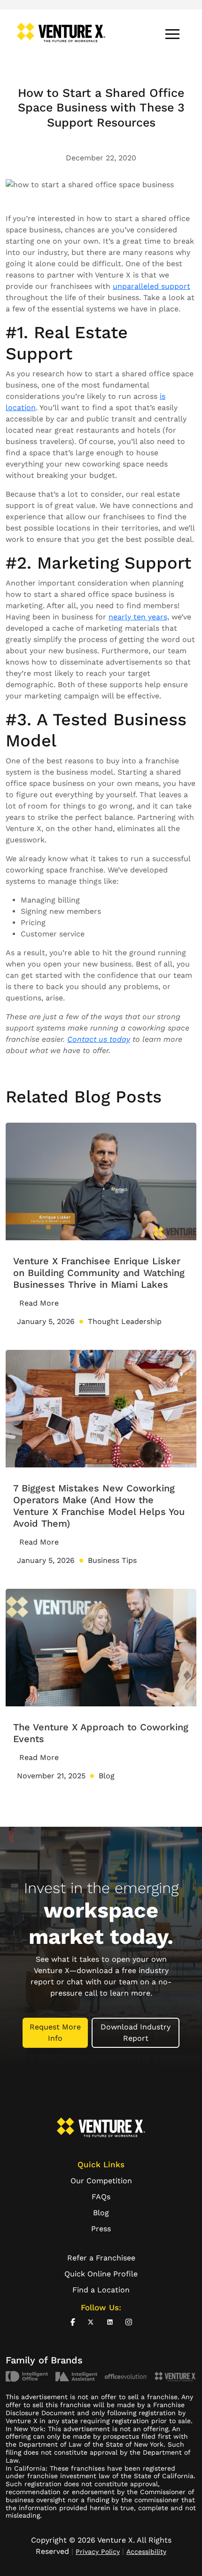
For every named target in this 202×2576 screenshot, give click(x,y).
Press (101, 2229)
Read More (39, 1303)
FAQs (101, 2197)
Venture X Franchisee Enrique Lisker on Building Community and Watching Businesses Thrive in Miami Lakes (99, 1273)
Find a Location (101, 2290)
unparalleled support (151, 286)
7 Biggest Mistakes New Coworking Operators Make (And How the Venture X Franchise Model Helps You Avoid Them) (99, 1506)
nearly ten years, (139, 617)
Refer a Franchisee (101, 2258)
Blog (101, 2213)
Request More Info (55, 2033)
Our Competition (101, 2181)
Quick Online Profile (101, 2274)
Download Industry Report (136, 2033)
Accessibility (146, 2552)
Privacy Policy (98, 2552)
